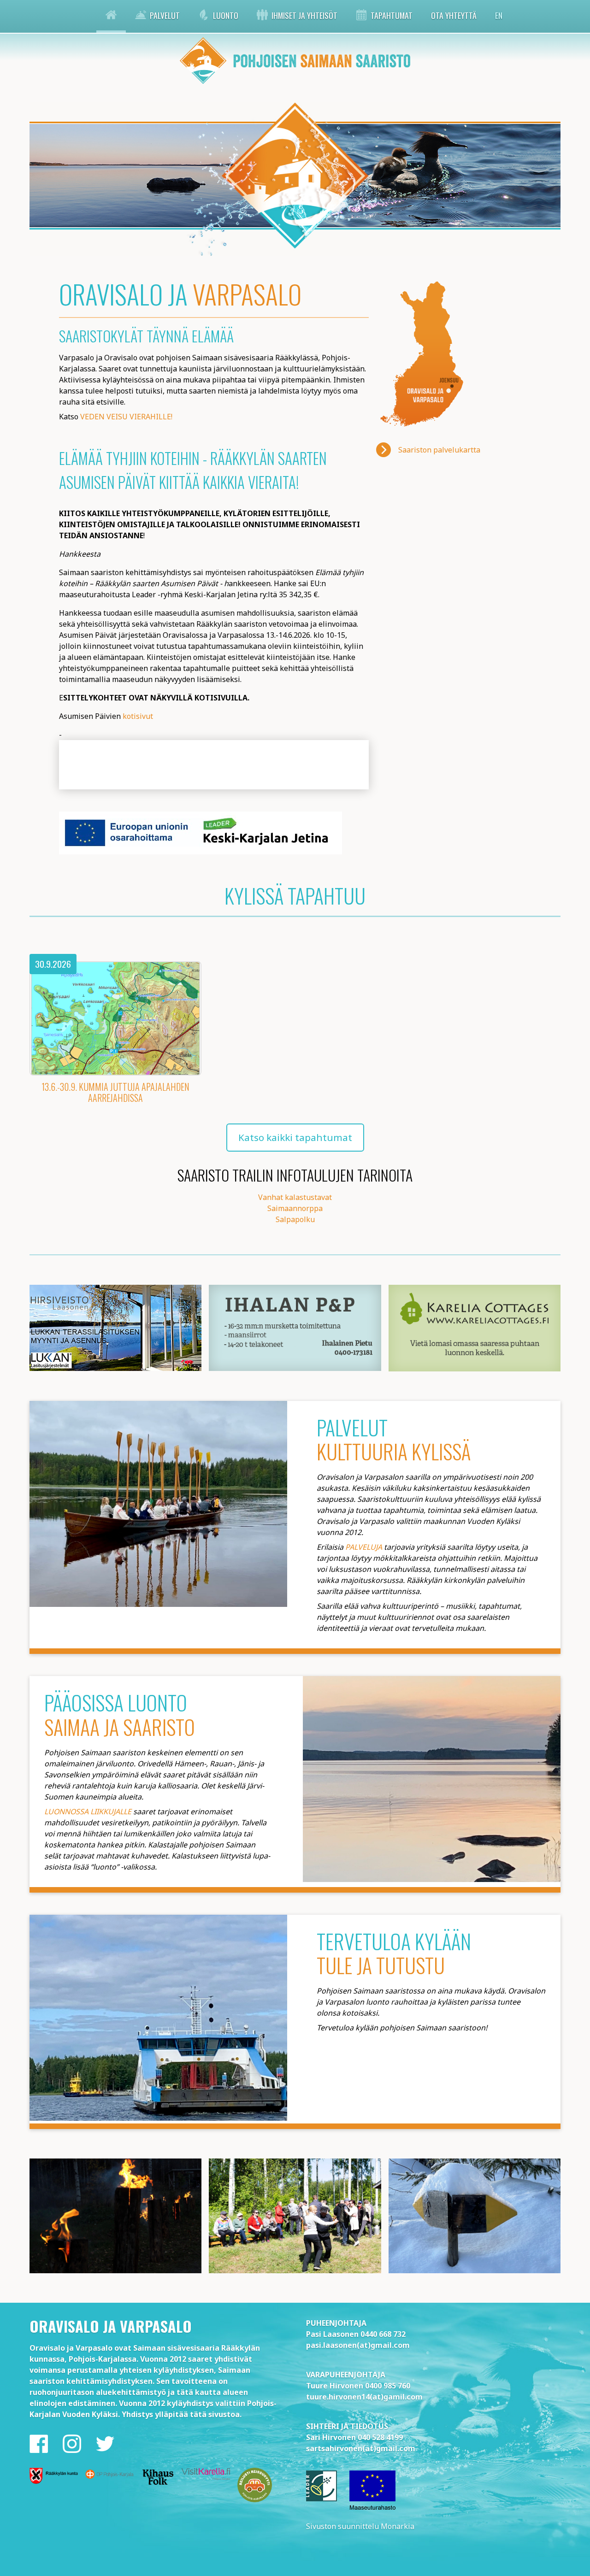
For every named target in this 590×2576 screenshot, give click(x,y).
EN (499, 15)
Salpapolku (295, 1219)
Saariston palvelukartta (439, 450)
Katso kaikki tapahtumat (295, 1137)
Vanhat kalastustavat (295, 1197)
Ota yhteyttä (454, 15)
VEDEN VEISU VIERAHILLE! (126, 417)
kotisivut (138, 716)
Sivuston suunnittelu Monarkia (360, 2526)
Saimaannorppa (295, 1208)
